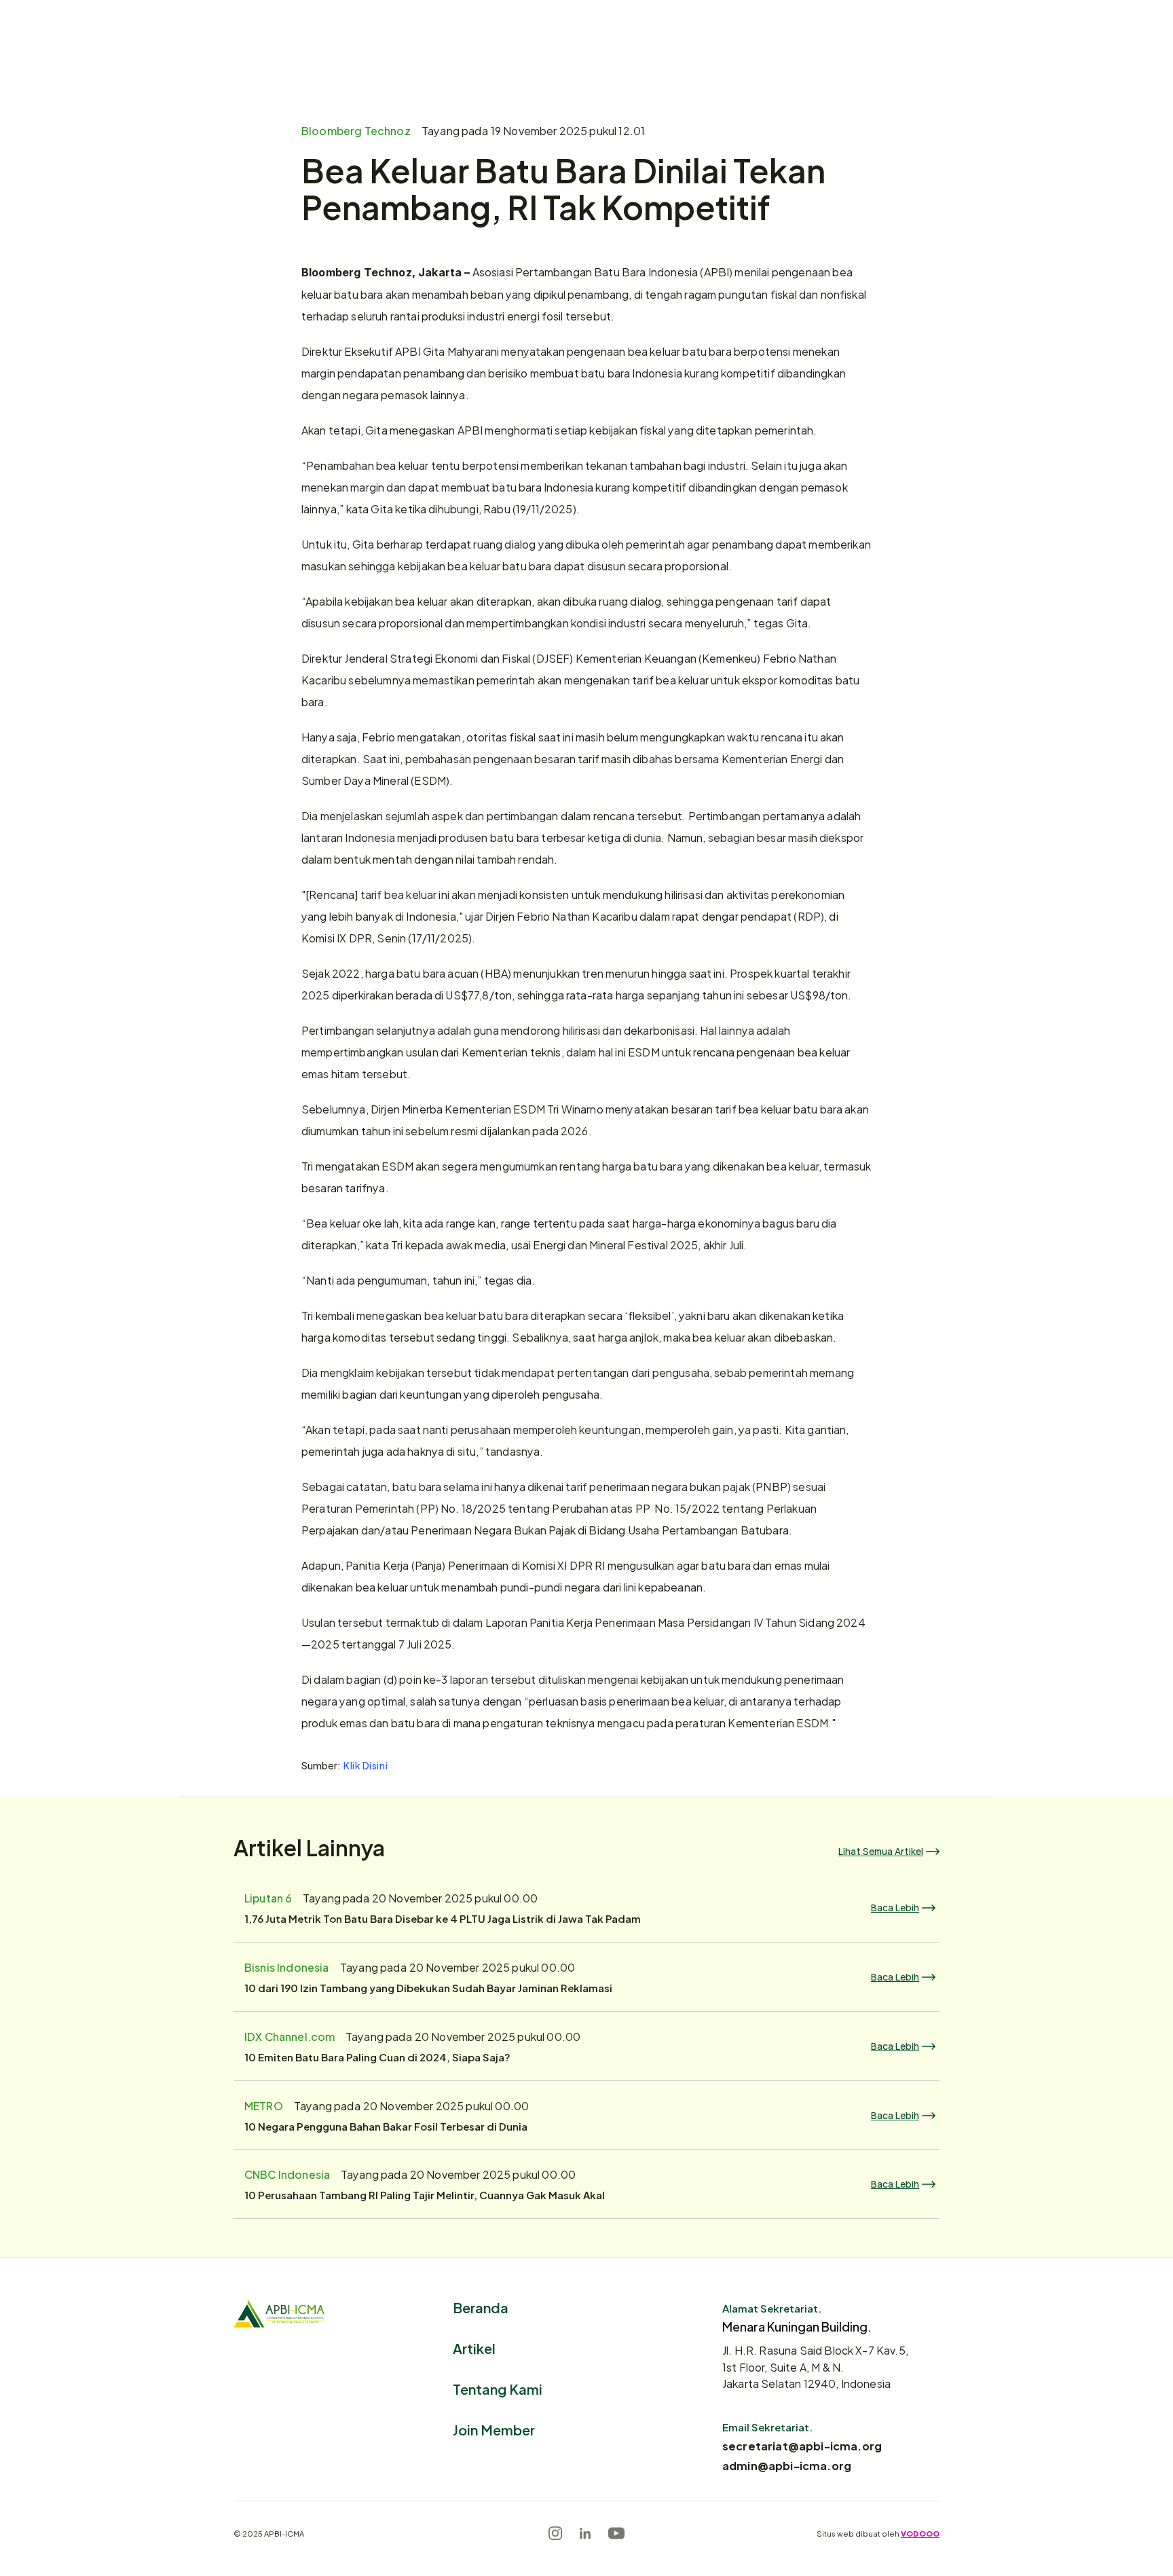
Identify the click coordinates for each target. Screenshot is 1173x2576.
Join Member (494, 2429)
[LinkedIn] (585, 2533)
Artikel (474, 2348)
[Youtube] (616, 2533)
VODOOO (920, 2533)
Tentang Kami (498, 2388)
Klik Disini (366, 1765)
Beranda (481, 2307)
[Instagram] (555, 2533)
